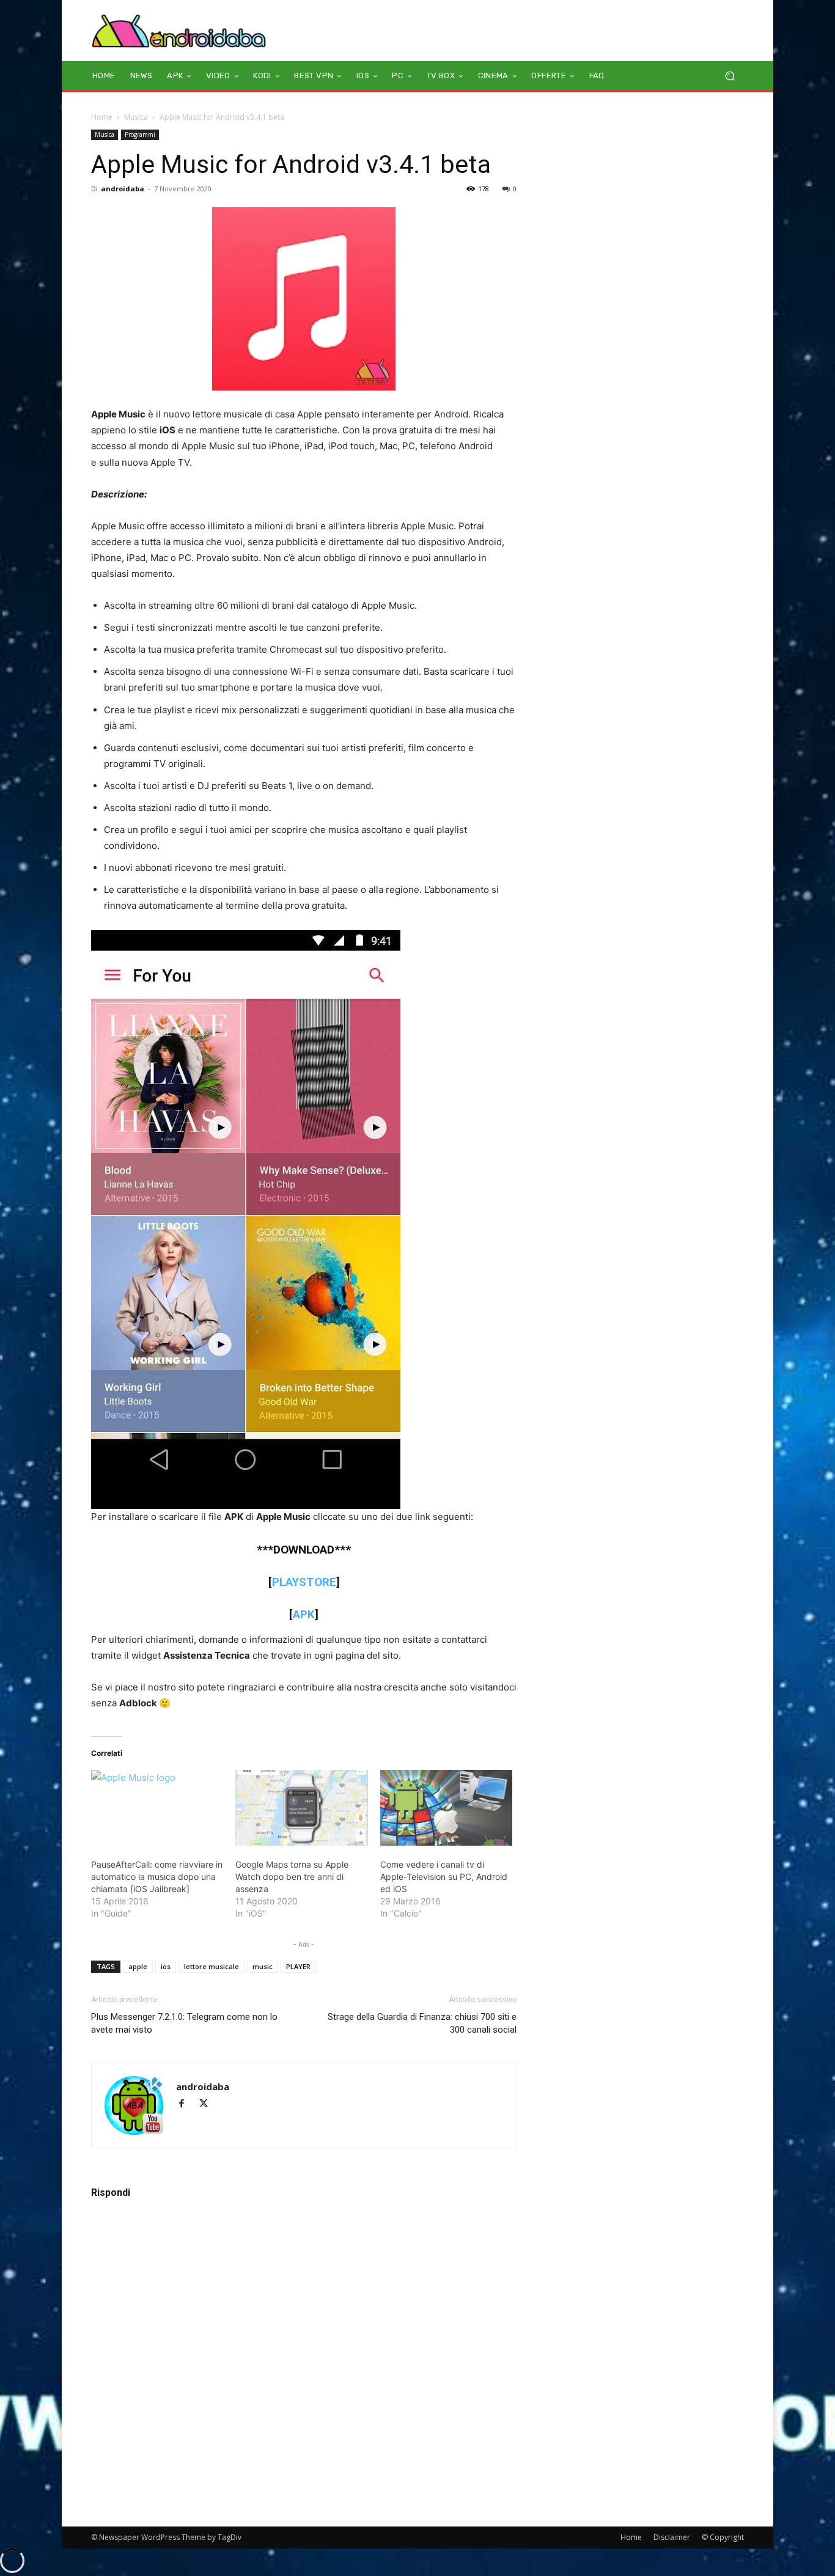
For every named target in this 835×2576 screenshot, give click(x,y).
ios (166, 1966)
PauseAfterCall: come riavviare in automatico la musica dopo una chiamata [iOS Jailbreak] (157, 1877)
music (263, 1966)
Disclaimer (672, 2537)
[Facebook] (187, 2104)
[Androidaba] (179, 31)
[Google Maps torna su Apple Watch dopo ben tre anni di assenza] (301, 1808)
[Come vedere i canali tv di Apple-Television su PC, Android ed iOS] (446, 1808)
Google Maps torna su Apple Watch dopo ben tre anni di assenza (292, 1877)
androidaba (123, 189)
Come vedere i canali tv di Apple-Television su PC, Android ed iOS (444, 1877)
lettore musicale (212, 1966)
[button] (730, 76)
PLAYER (298, 1966)
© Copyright (723, 2537)
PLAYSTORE (304, 1582)
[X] (208, 2104)
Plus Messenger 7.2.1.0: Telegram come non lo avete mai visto (184, 2023)
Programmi (140, 134)
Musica (136, 117)
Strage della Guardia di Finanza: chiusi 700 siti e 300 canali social (422, 2023)
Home (102, 117)
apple (138, 1966)
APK (304, 1614)
